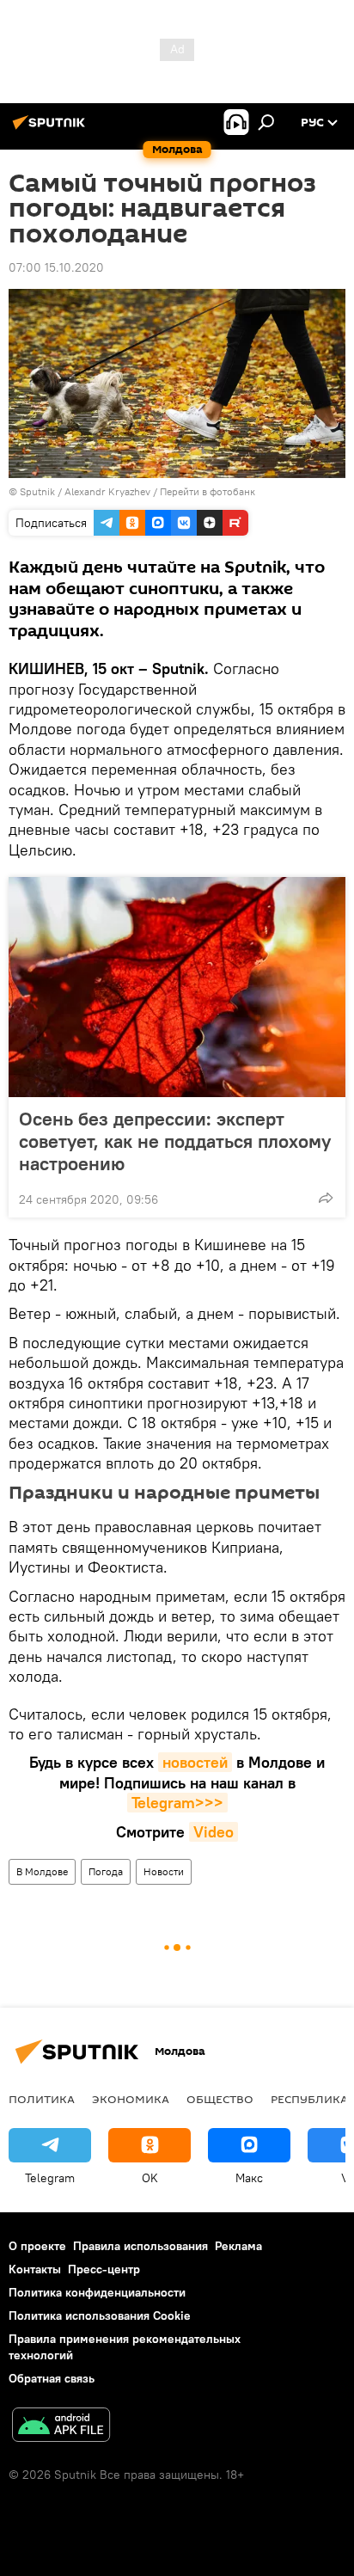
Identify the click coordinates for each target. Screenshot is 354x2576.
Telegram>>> (177, 1803)
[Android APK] (61, 2427)
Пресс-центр (104, 2269)
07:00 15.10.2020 (56, 267)
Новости (164, 1871)
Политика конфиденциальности (97, 2292)
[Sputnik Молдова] (52, 129)
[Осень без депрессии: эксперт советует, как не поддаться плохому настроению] (177, 987)
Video (214, 1832)
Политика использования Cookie (100, 2315)
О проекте (37, 2246)
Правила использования (140, 2246)
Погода (106, 1871)
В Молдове (42, 1871)
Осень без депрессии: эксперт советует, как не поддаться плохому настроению (175, 1141)
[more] (326, 1198)
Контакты (35, 2269)
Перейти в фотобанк (208, 491)
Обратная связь (52, 2378)
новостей (195, 1762)
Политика (42, 2099)
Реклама (238, 2246)
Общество (220, 2099)
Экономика (131, 2099)
